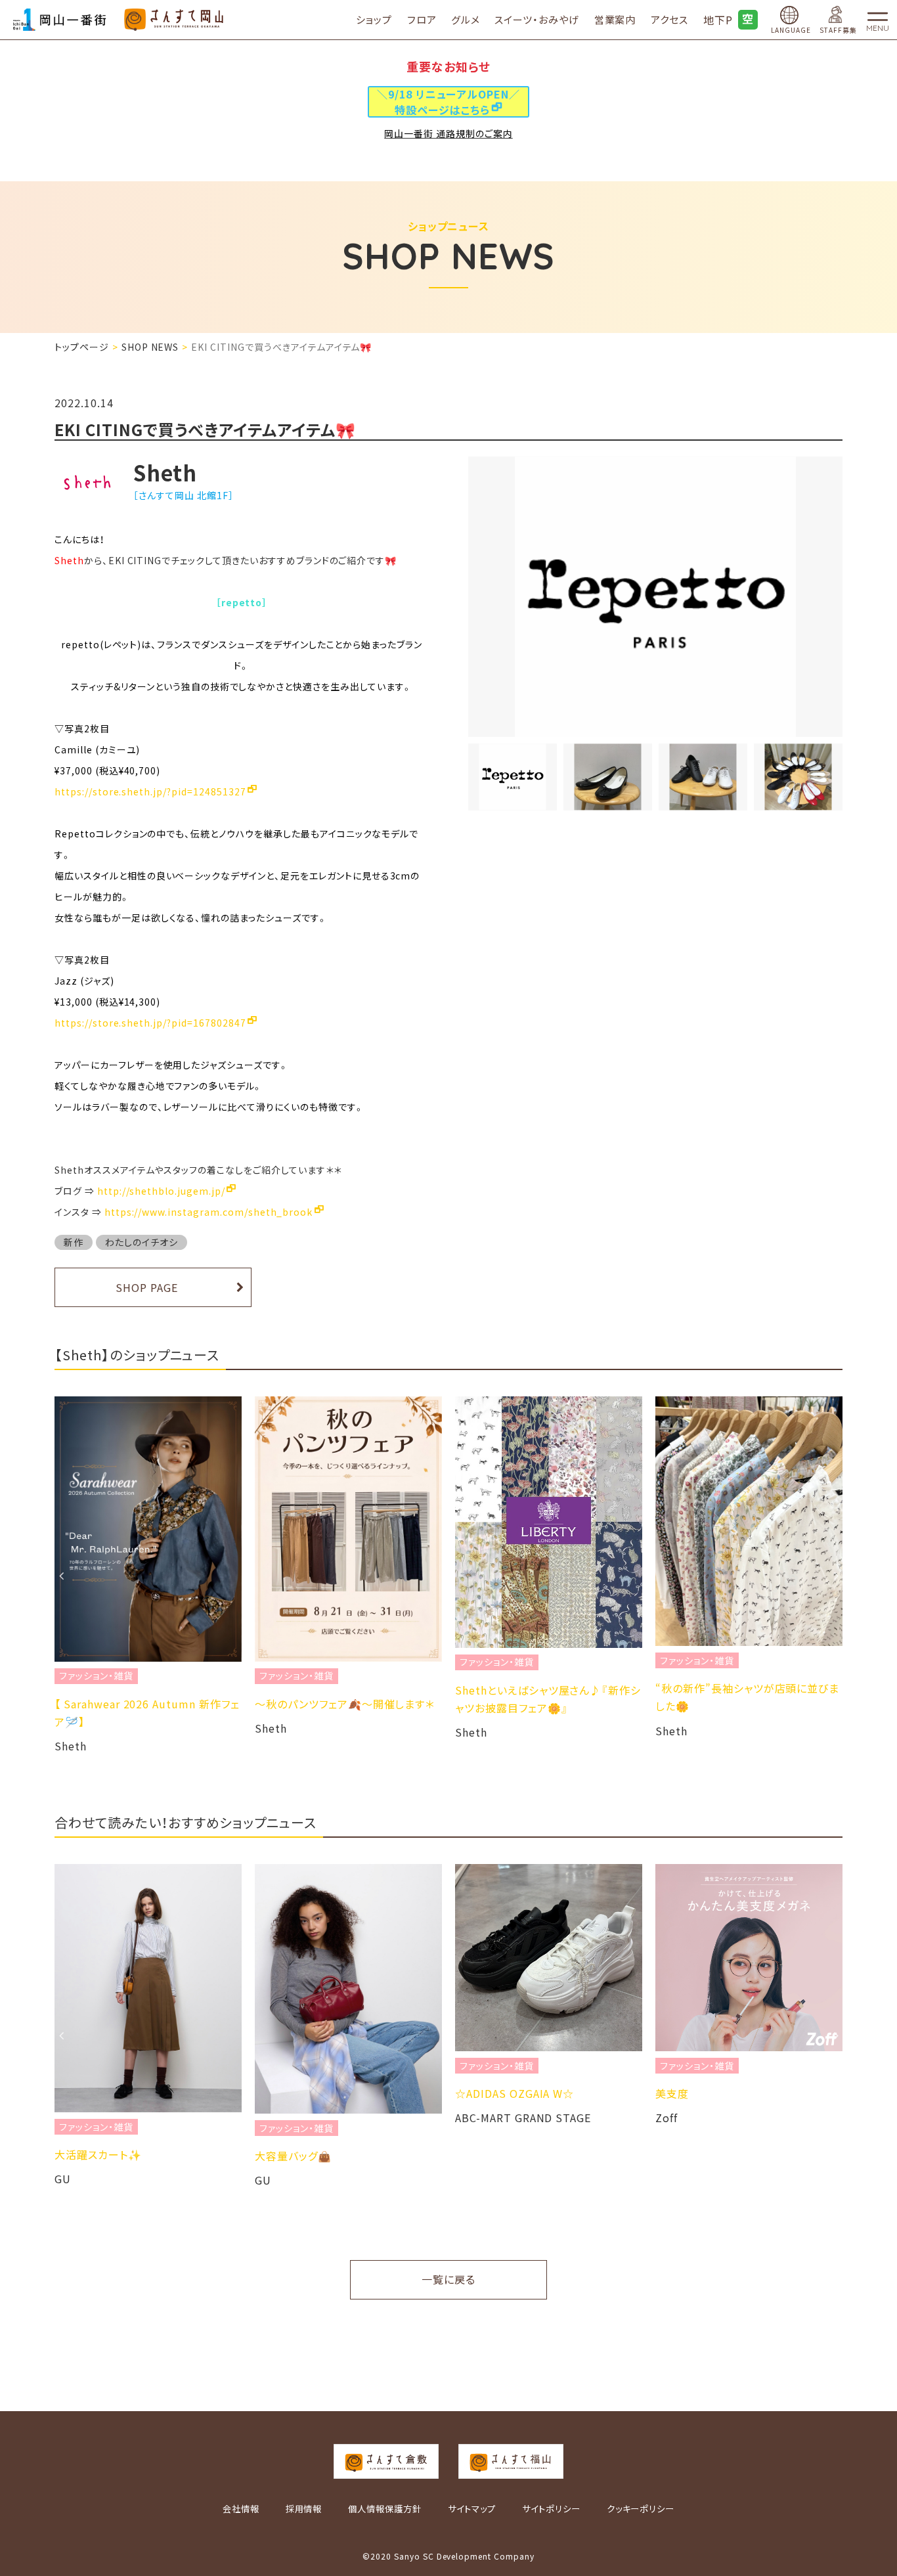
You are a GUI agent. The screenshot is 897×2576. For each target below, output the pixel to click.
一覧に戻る (448, 2279)
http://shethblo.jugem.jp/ (161, 1191)
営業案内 (615, 19)
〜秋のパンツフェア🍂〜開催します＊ (344, 1704)
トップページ (82, 347)
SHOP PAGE (147, 1287)
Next (836, 1576)
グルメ (466, 19)
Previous (61, 1576)
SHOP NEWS (150, 347)
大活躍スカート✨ (98, 2154)
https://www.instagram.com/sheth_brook (209, 1212)
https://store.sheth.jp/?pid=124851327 (150, 791)
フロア (422, 19)
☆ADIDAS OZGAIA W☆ (514, 2093)
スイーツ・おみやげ (537, 19)
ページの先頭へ (881, 2520)
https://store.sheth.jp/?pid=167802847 (150, 1023)
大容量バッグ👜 (293, 2156)
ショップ (374, 19)
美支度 (672, 2093)
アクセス (669, 19)
